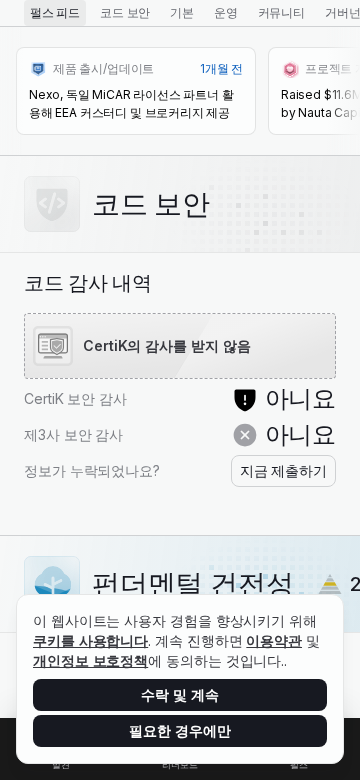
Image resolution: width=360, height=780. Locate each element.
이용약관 (274, 640)
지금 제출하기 (283, 470)
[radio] (55, 13)
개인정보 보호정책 (90, 660)
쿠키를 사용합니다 (90, 640)
